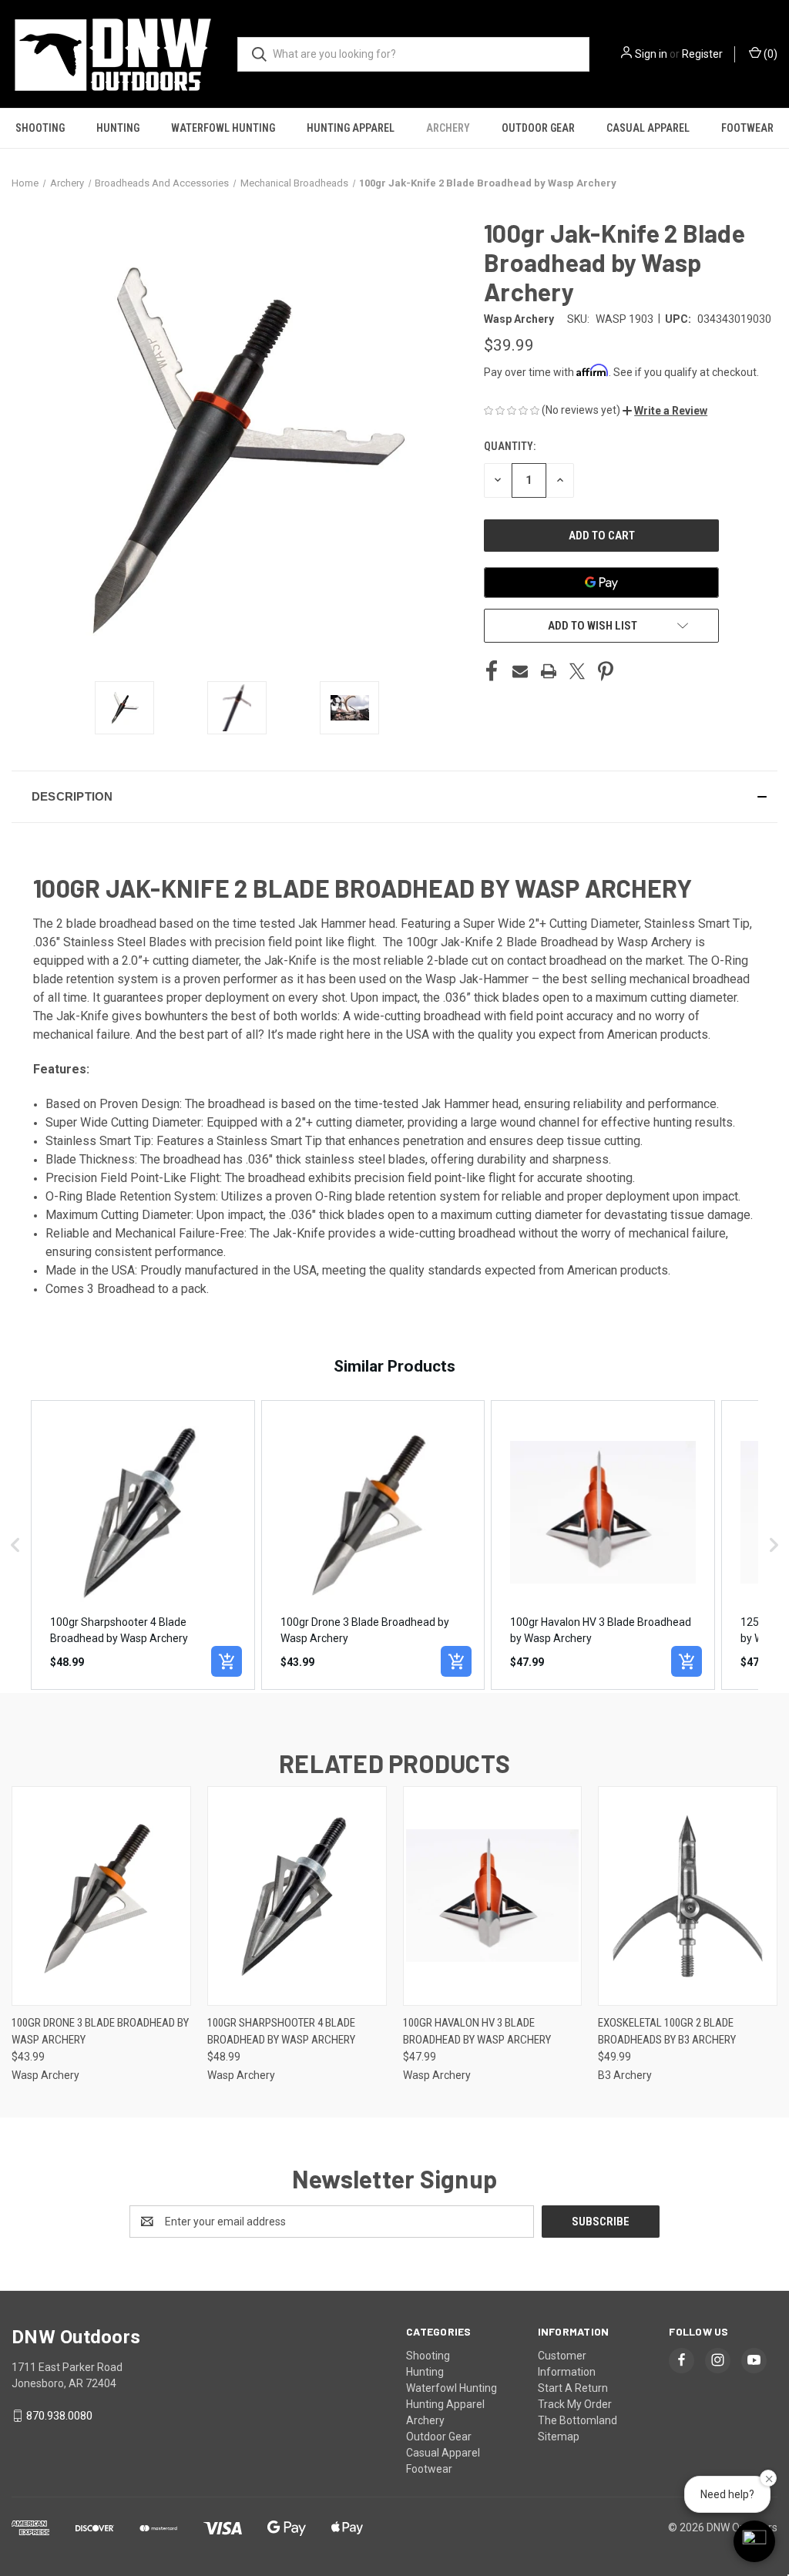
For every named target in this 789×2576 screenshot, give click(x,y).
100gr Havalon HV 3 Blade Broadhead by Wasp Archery (477, 2032)
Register (702, 54)
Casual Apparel (648, 128)
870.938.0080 (59, 2416)
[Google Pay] (601, 583)
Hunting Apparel (351, 128)
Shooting (40, 128)
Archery (448, 128)
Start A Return (573, 2388)
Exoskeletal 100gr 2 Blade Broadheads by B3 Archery (667, 2032)
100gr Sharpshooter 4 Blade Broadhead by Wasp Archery (281, 2032)
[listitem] (143, 1545)
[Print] (549, 671)
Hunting (118, 128)
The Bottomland (577, 2420)
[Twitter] (577, 671)
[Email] (520, 671)
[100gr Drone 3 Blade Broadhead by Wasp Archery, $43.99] (101, 1896)
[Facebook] (492, 671)
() (769, 54)
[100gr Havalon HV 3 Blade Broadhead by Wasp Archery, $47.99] (493, 1896)
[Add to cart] (227, 1661)
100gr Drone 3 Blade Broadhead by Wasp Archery (100, 2032)
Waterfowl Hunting (223, 128)
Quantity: (510, 446)
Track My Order (575, 2404)
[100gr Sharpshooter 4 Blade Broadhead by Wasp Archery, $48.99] (297, 1896)
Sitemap (559, 2437)
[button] (665, 411)
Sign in (651, 54)
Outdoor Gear (538, 128)
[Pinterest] (606, 671)
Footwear (747, 128)
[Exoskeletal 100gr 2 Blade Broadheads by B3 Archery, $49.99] (688, 1896)
